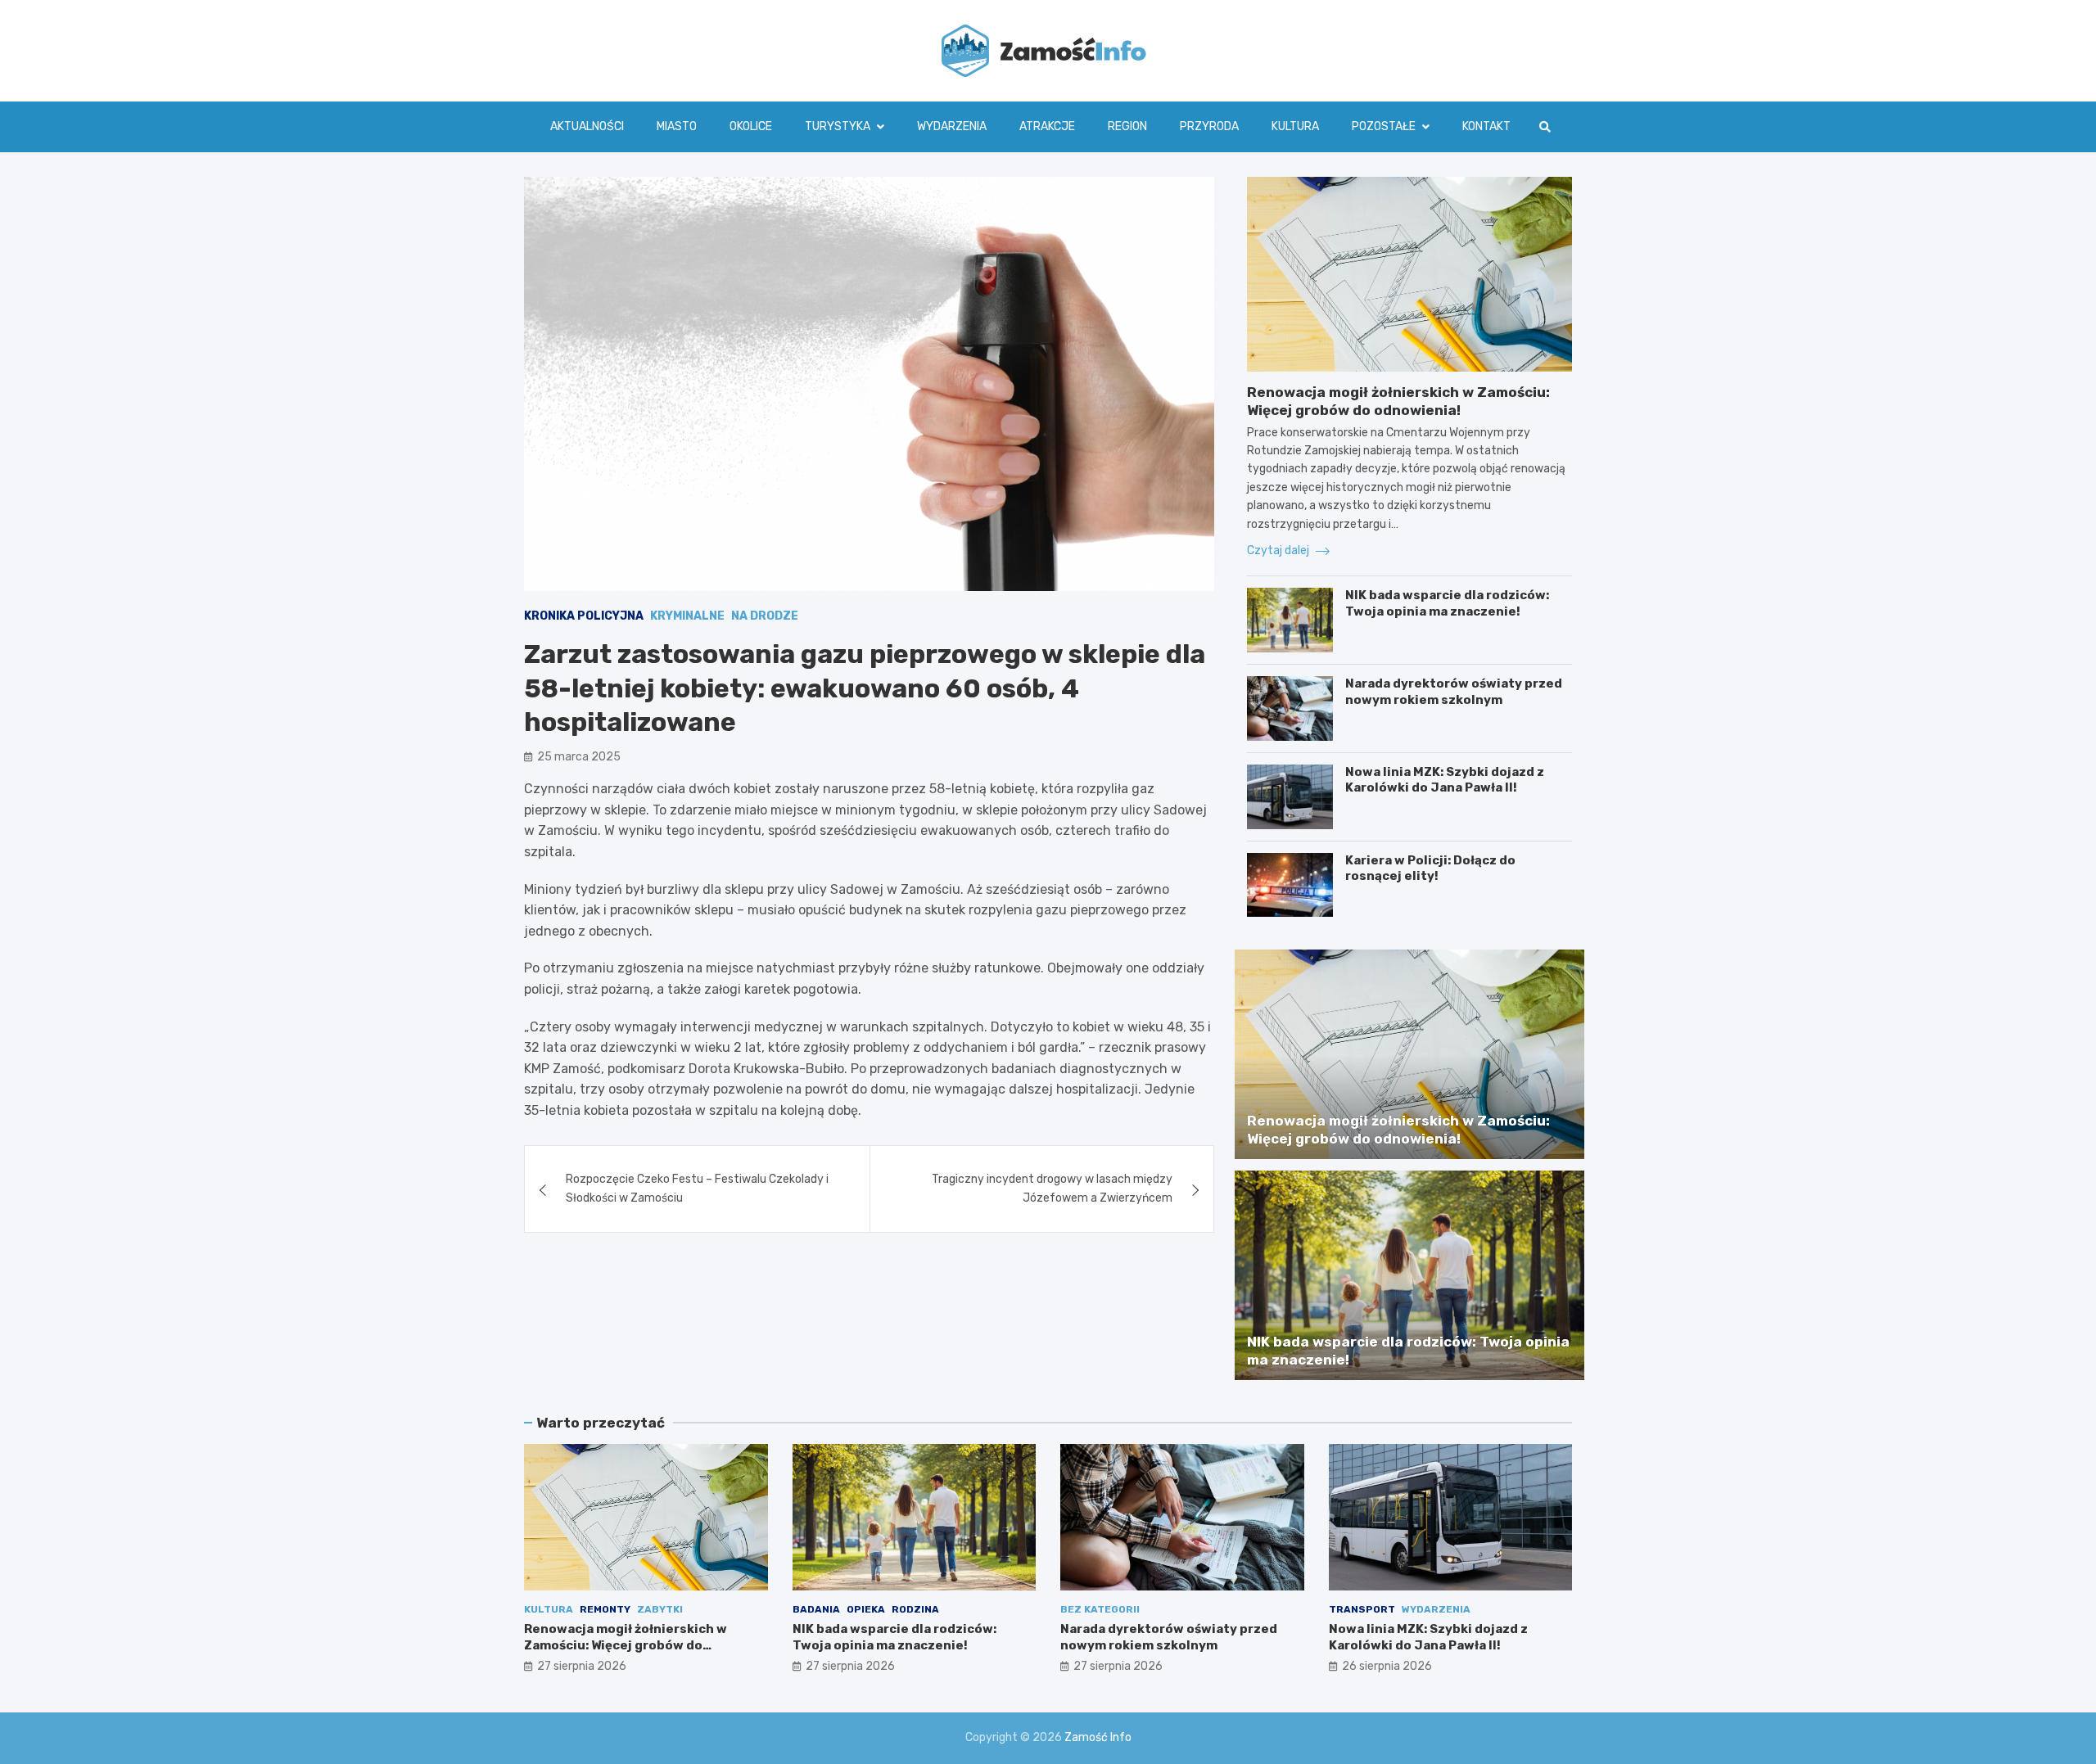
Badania (816, 1609)
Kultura (1295, 126)
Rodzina (915, 1609)
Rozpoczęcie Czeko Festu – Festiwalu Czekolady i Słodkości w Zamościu (697, 1189)
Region (1127, 126)
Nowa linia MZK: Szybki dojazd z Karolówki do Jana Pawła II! (1445, 780)
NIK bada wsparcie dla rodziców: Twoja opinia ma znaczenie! (1447, 603)
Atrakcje (1047, 126)
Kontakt (1486, 126)
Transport (1362, 1609)
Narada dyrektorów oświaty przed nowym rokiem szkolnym (1454, 692)
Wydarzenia (952, 126)
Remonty (605, 1609)
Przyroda (1209, 126)
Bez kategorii (1100, 1609)
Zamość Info (1098, 1737)
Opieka (866, 1609)
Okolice (751, 126)
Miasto (677, 126)
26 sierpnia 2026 (1387, 1666)
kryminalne (687, 616)
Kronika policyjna (584, 616)
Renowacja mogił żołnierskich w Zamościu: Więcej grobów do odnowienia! (626, 1645)
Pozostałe (1384, 126)
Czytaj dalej (1279, 550)
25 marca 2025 (579, 758)
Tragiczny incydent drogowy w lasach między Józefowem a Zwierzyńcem (1052, 1189)
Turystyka (838, 126)
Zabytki (660, 1609)
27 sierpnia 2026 (582, 1666)
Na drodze (765, 616)
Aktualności (587, 126)
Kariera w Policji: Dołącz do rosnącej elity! (1430, 868)
